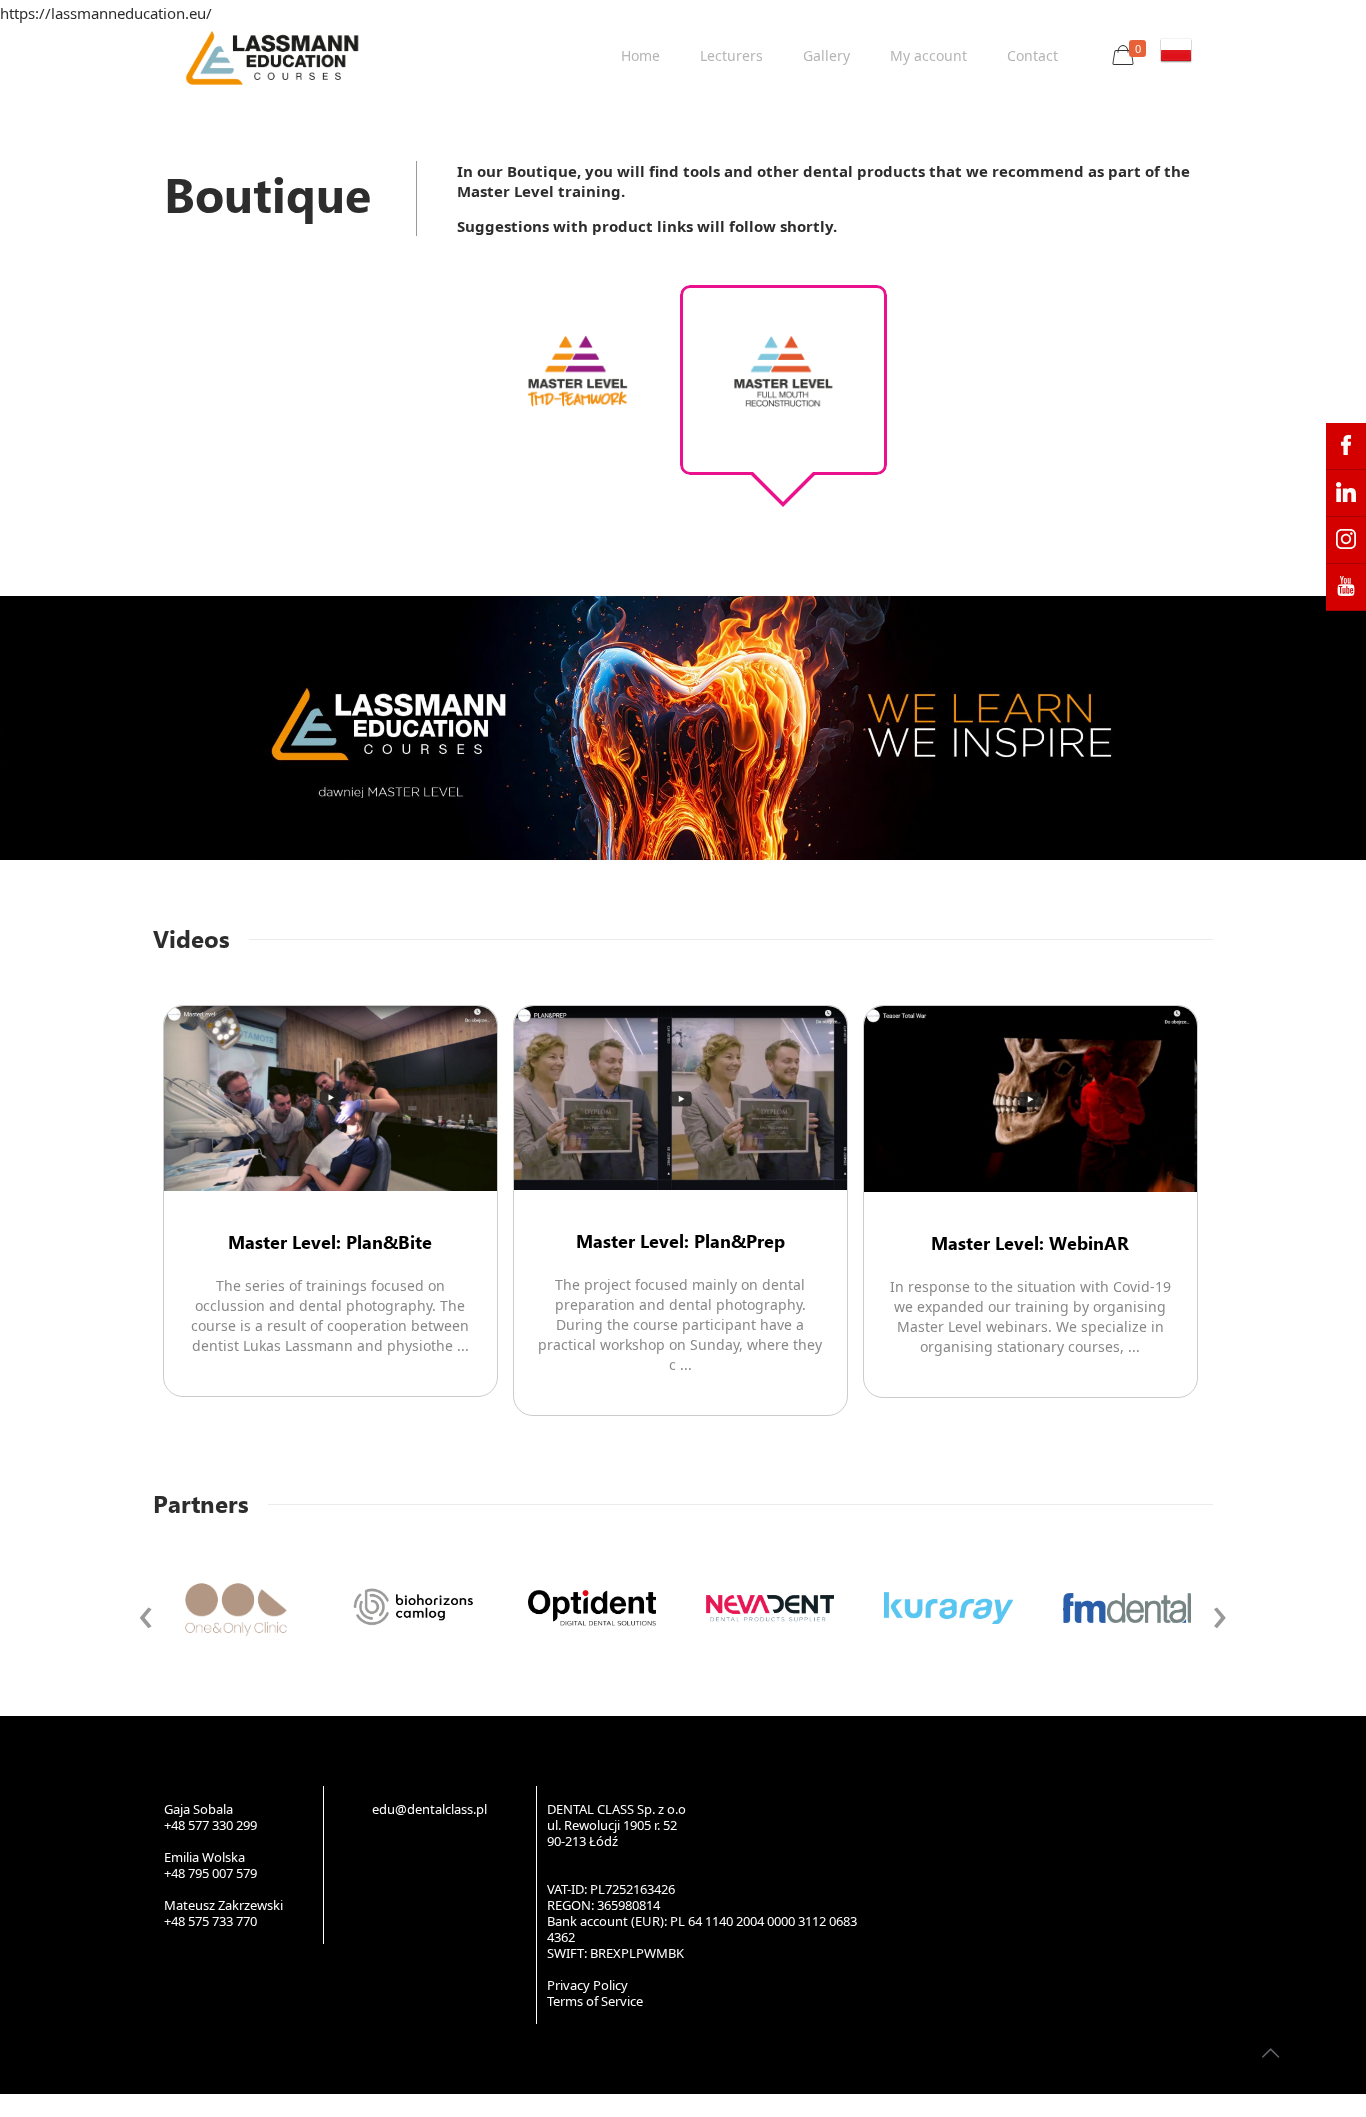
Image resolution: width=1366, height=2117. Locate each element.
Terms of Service (595, 2001)
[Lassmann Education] (272, 56)
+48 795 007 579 (210, 1873)
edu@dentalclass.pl (429, 1809)
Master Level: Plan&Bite (330, 1242)
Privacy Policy (587, 1985)
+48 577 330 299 (210, 1825)
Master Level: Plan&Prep (680, 1241)
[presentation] (146, 1611)
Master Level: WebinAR (1030, 1243)
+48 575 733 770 (210, 1921)
